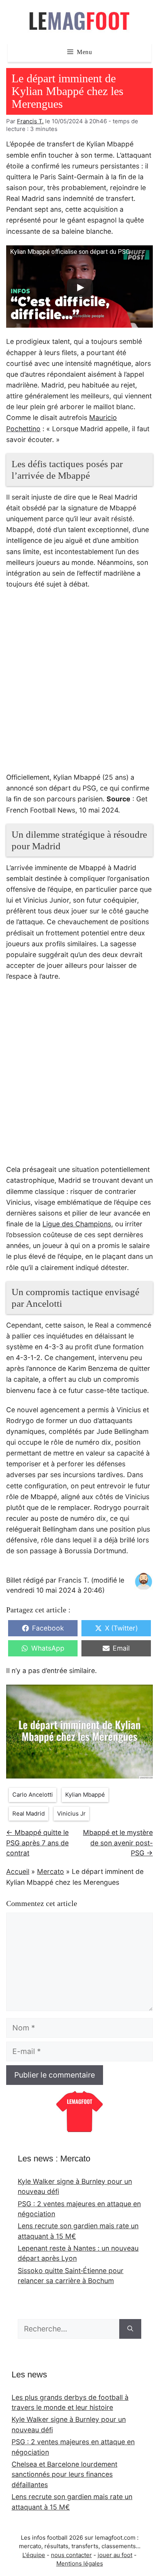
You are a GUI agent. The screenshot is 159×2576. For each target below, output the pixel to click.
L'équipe (34, 2555)
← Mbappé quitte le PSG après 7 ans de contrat (37, 1843)
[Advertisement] (79, 685)
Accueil (18, 1871)
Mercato (51, 1871)
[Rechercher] (130, 2329)
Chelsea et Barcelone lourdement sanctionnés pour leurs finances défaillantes (64, 2474)
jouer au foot (115, 2555)
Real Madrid (29, 1814)
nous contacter (71, 2555)
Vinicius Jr (71, 1814)
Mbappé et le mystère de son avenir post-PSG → (118, 1843)
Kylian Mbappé (85, 1795)
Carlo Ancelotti (33, 1795)
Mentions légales (80, 2563)
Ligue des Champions (77, 1224)
